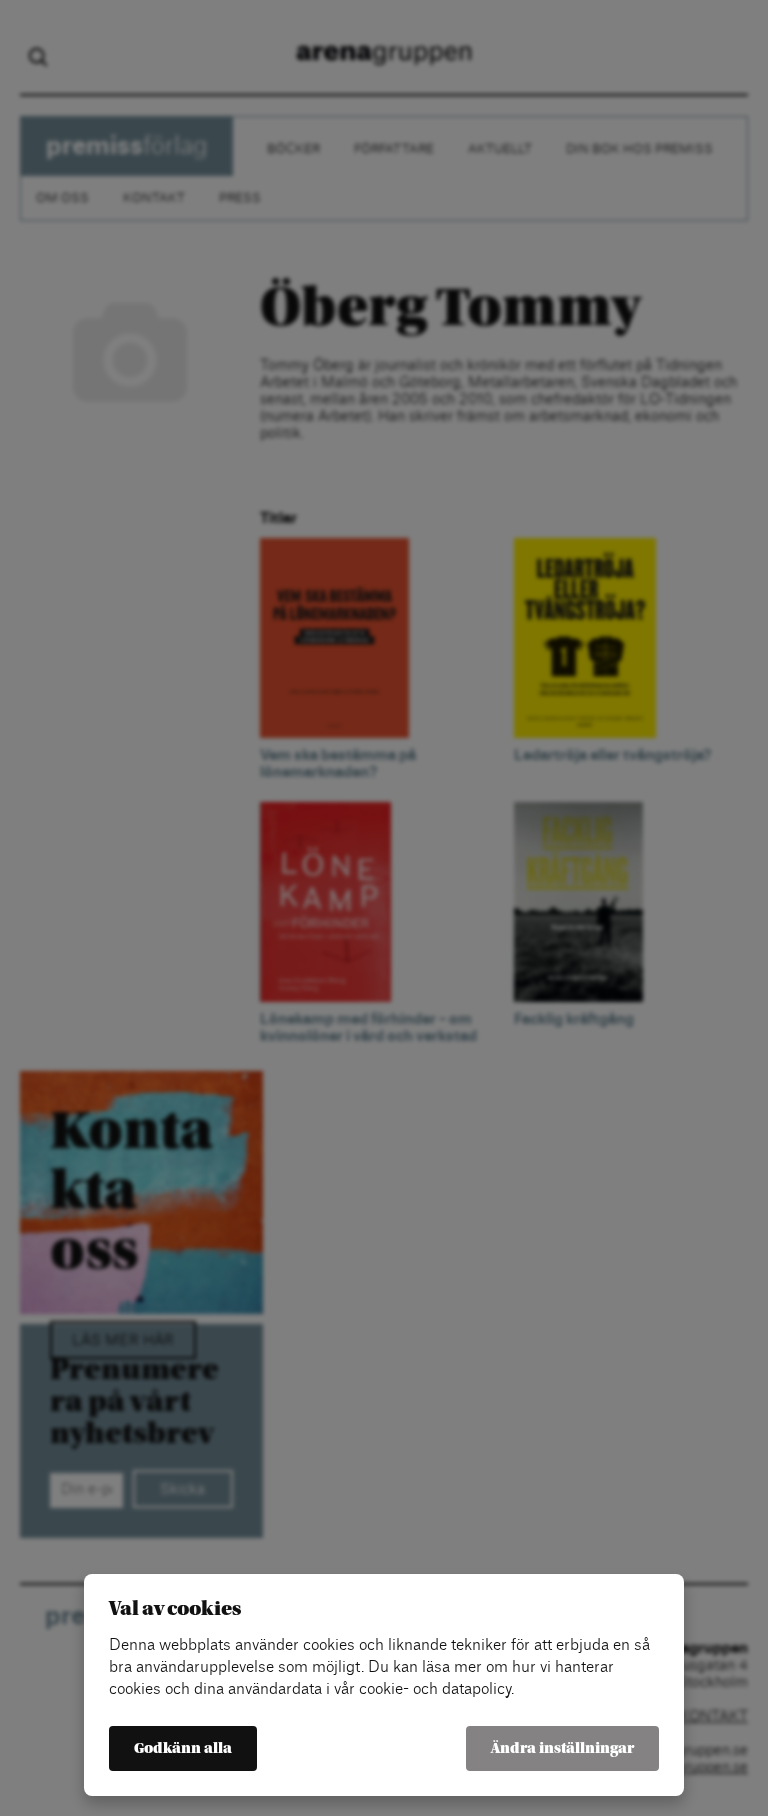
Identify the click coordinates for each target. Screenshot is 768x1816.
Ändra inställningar (562, 1748)
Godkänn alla (183, 1748)
